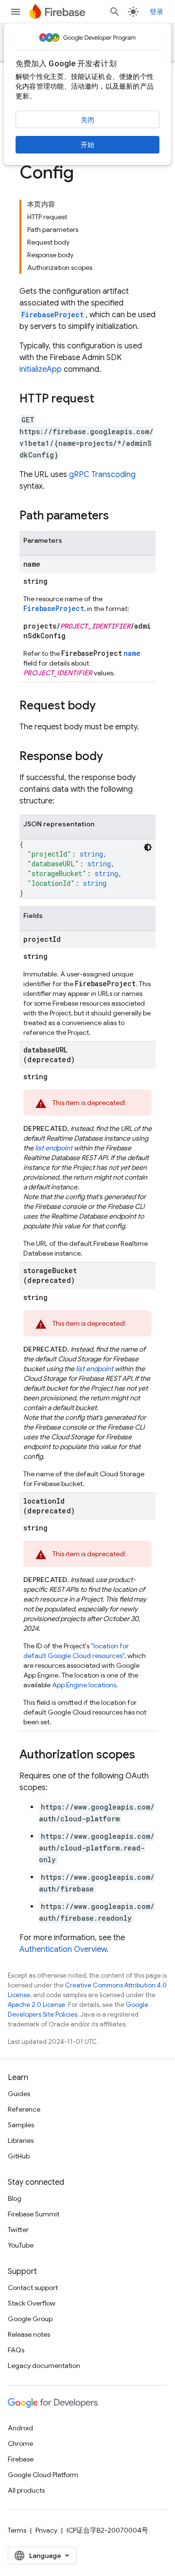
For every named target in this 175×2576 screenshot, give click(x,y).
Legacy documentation (44, 2366)
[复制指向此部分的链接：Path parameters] (119, 516)
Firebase (21, 2459)
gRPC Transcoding (102, 475)
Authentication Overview (63, 1949)
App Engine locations (84, 1685)
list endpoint (54, 1148)
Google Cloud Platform (43, 2475)
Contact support (33, 2288)
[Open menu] (16, 12)
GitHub (19, 2156)
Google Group (30, 2319)
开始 (87, 145)
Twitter (18, 2230)
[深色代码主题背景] (148, 847)
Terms (17, 2530)
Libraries (21, 2140)
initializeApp (41, 369)
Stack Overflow (32, 2303)
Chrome (20, 2443)
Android (20, 2428)
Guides (19, 2094)
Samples (21, 2125)
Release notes (29, 2334)
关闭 (87, 120)
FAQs (16, 2350)
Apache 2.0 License (36, 2005)
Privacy (46, 2530)
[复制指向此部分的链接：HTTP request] (104, 400)
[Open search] (115, 12)
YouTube (21, 2245)
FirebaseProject (52, 315)
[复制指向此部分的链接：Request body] (105, 706)
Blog (15, 2198)
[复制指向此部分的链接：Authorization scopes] (145, 1755)
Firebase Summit (34, 2214)
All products (26, 2490)
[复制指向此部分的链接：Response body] (113, 757)
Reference (24, 2109)
